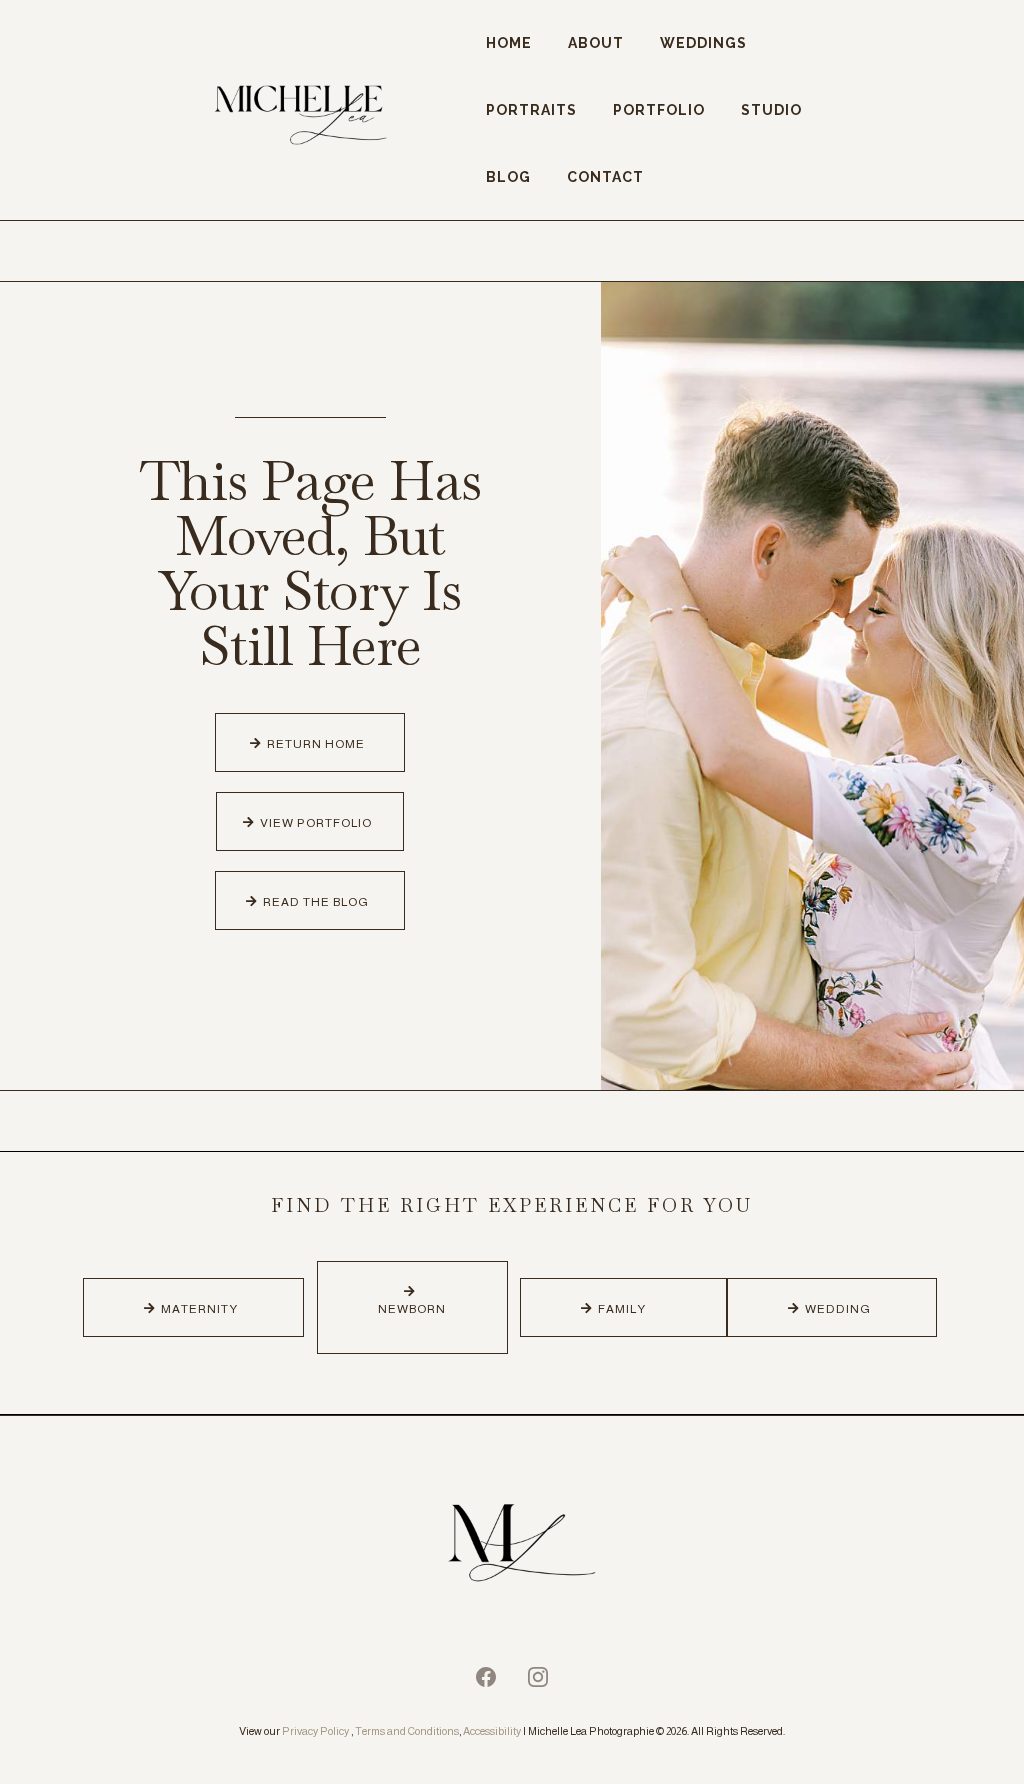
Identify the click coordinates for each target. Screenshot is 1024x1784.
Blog (508, 177)
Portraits (531, 110)
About (596, 43)
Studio (771, 110)
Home (509, 43)
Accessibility (492, 1731)
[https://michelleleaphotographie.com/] (512, 1546)
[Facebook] (486, 1677)
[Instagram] (538, 1677)
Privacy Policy (315, 1731)
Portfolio (659, 110)
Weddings (703, 43)
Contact (605, 177)
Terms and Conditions (407, 1731)
